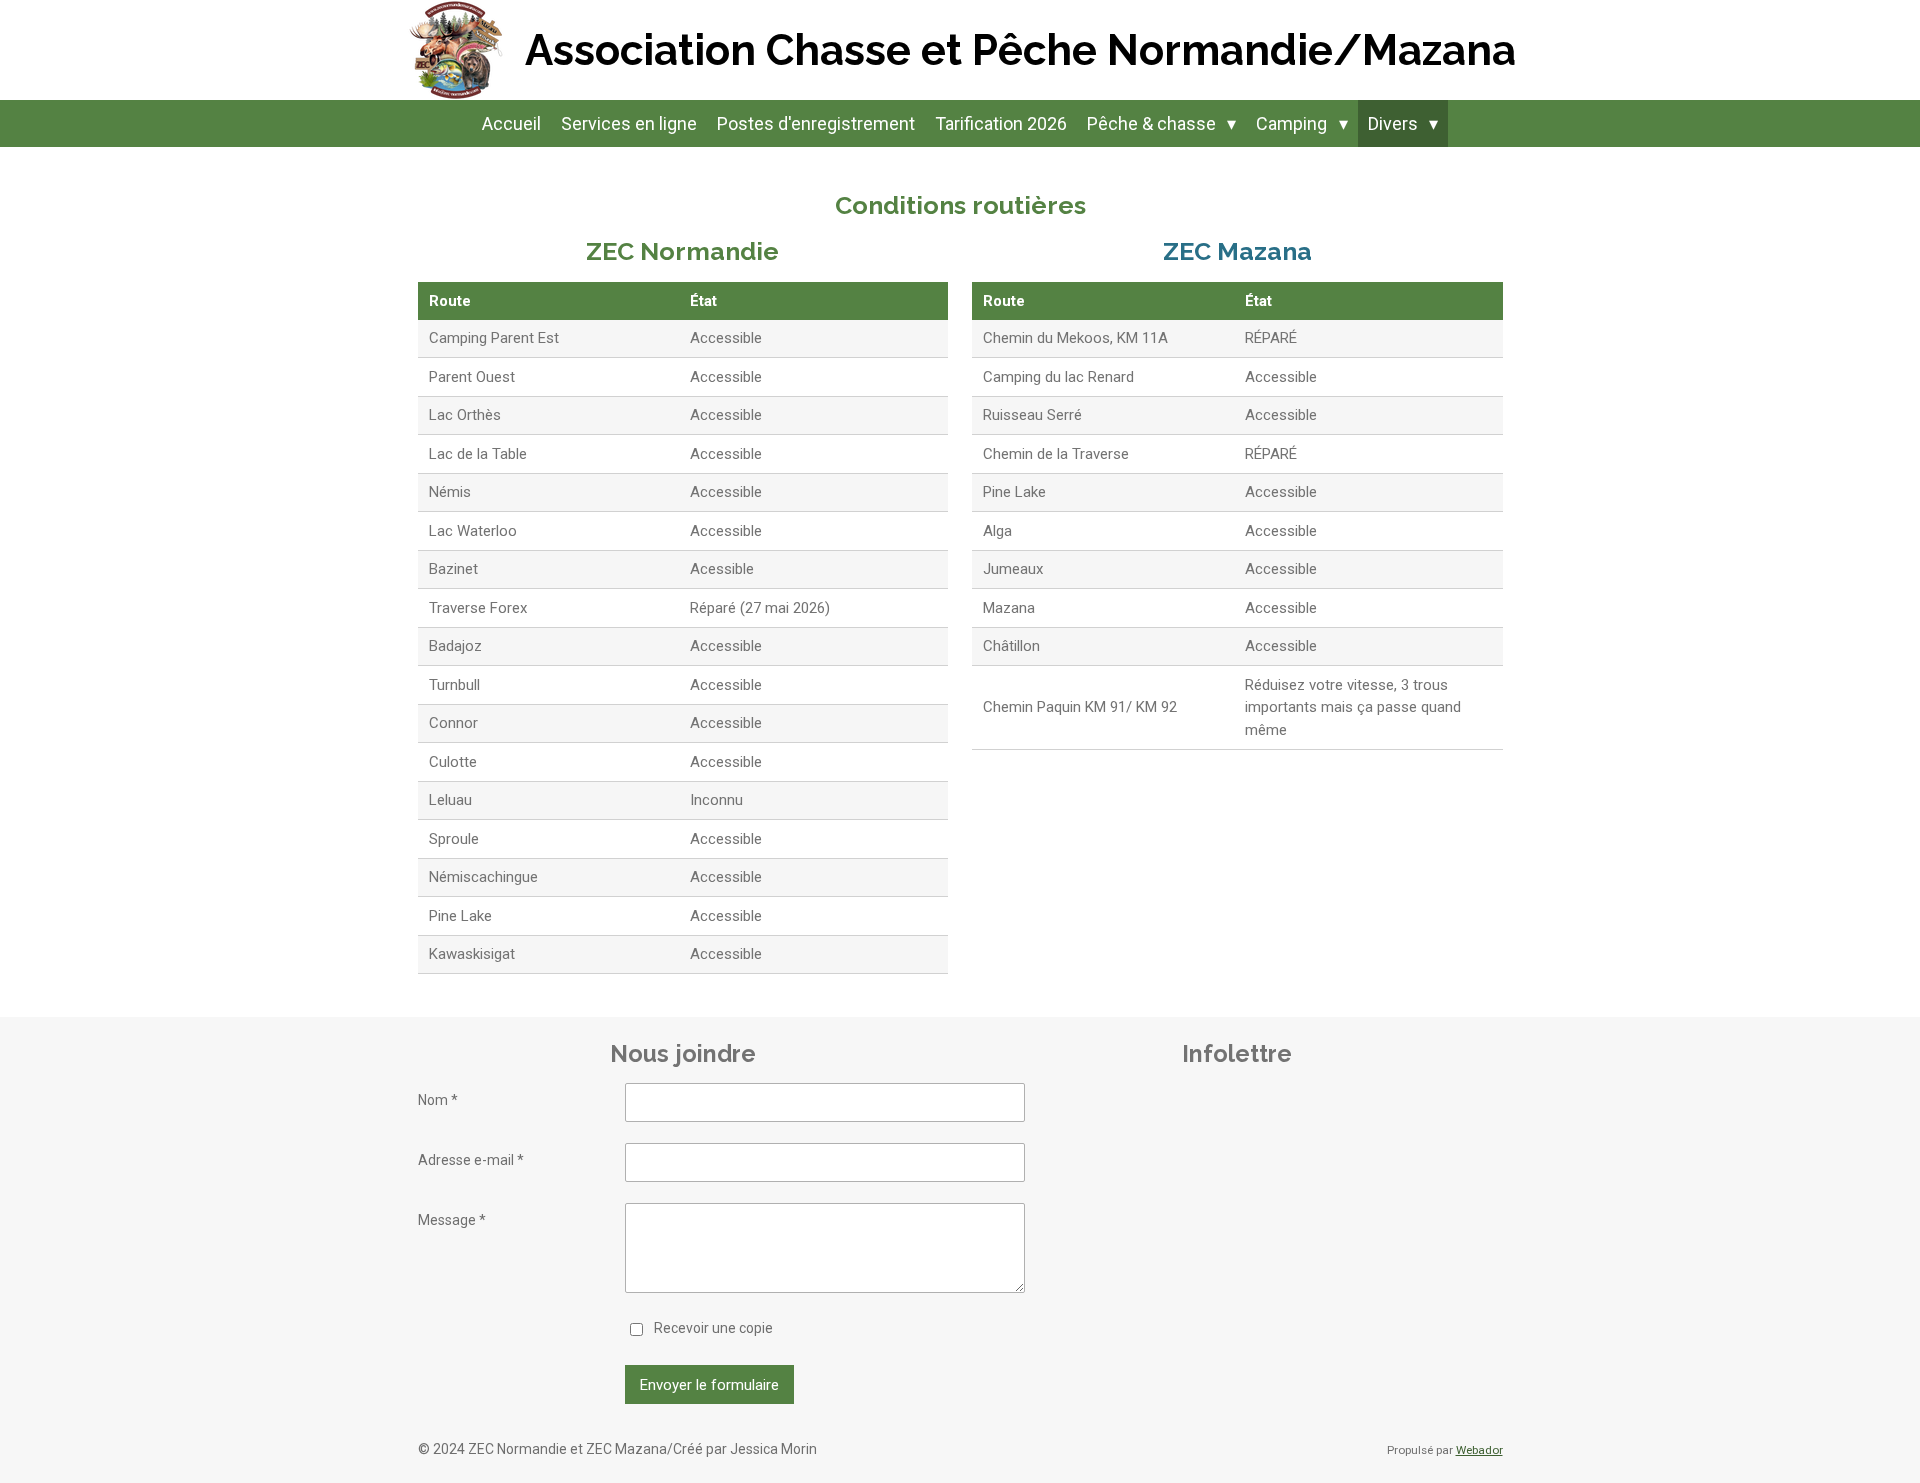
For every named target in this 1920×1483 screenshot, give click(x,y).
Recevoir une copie (713, 1328)
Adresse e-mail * (471, 1160)
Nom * (438, 1100)
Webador (1479, 1450)
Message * (452, 1220)
